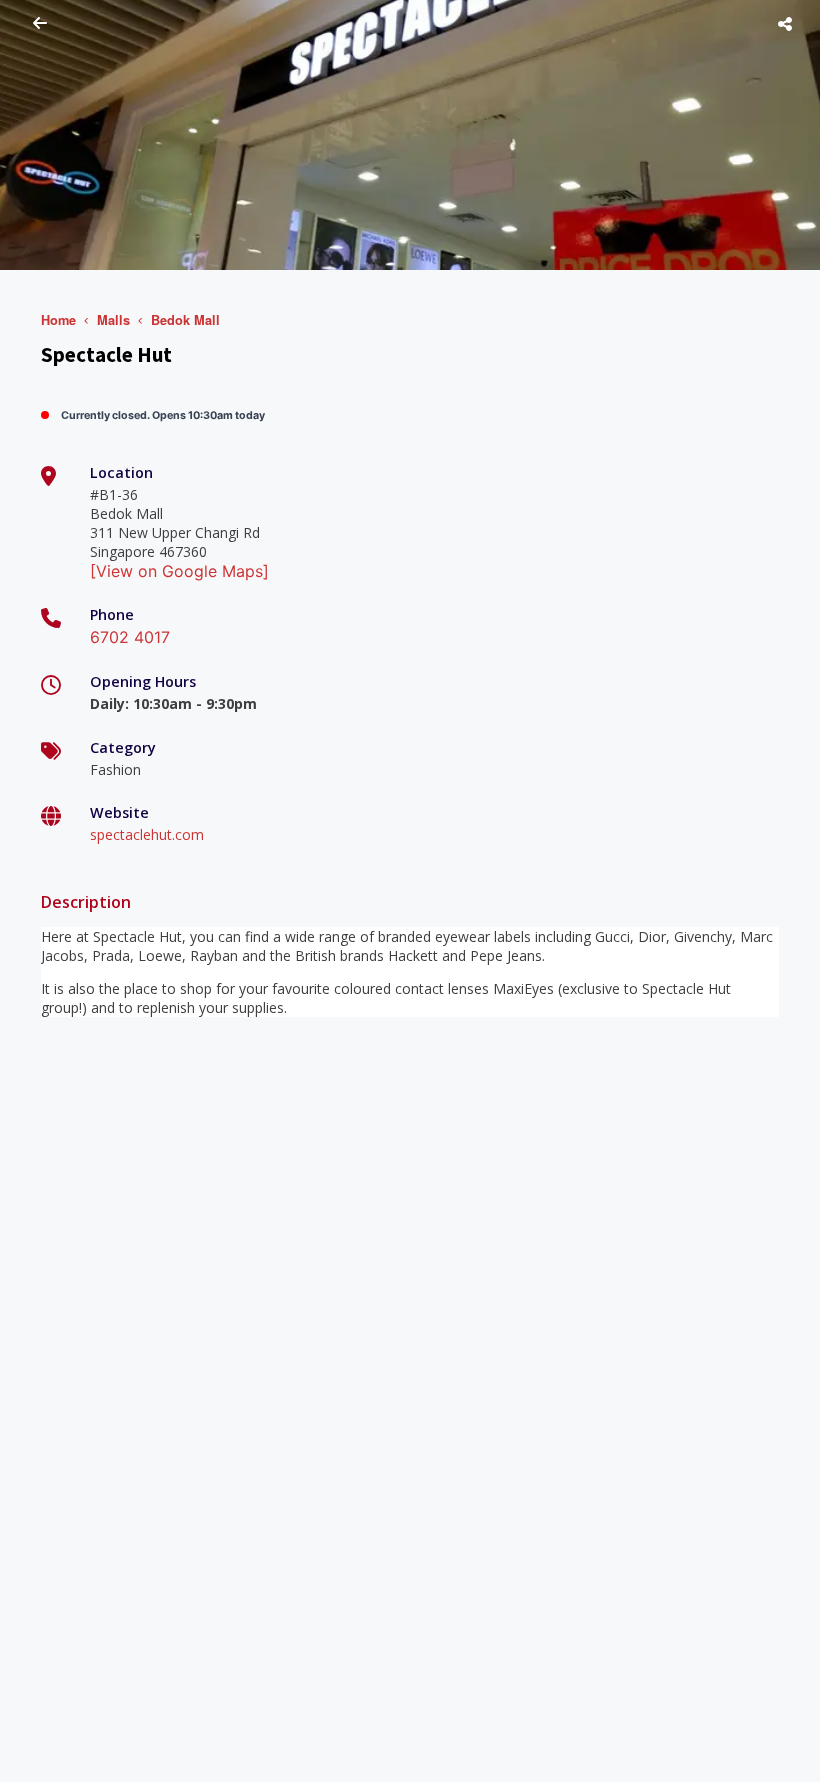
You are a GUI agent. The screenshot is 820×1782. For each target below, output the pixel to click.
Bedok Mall (185, 320)
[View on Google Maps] (179, 571)
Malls (113, 320)
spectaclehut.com (147, 834)
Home (58, 320)
